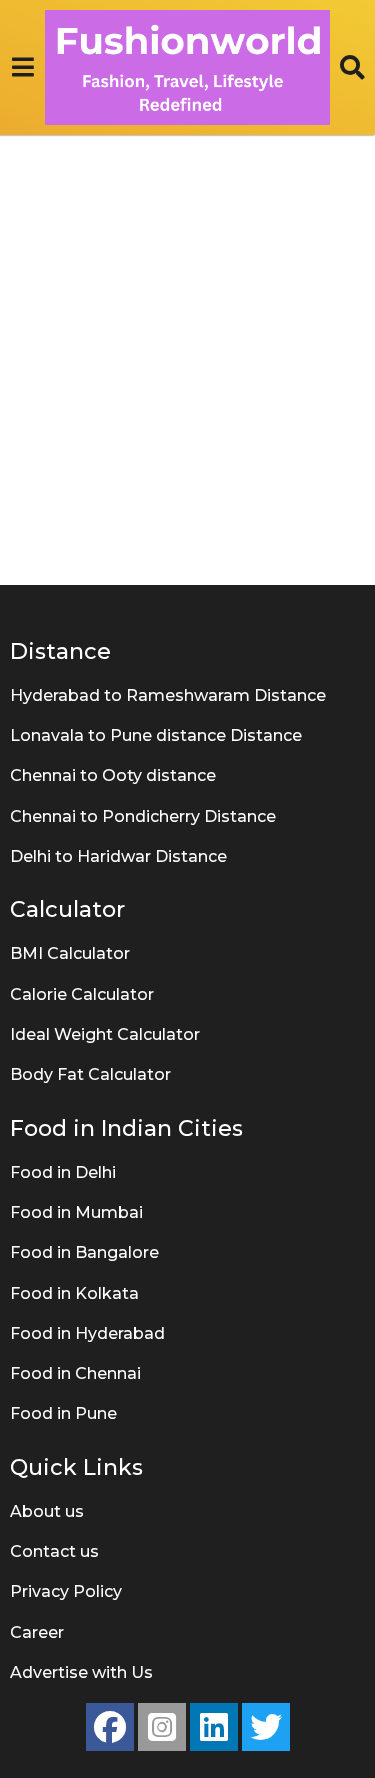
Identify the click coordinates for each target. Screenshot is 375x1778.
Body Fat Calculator (90, 1074)
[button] (22, 67)
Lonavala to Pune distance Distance (156, 735)
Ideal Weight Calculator (105, 1034)
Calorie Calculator (82, 994)
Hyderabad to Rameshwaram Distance (168, 695)
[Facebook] (110, 1727)
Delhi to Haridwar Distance (118, 856)
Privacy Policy (66, 1591)
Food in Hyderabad (87, 1333)
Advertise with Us (81, 1672)
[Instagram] (162, 1727)
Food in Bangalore (84, 1252)
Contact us (54, 1551)
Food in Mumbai (76, 1212)
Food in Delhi (63, 1172)
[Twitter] (266, 1727)
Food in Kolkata (74, 1293)
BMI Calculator (70, 953)
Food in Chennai (75, 1373)
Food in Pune (63, 1413)
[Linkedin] (214, 1727)
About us (47, 1511)
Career (37, 1632)
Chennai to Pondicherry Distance (143, 816)
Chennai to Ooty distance (113, 775)
